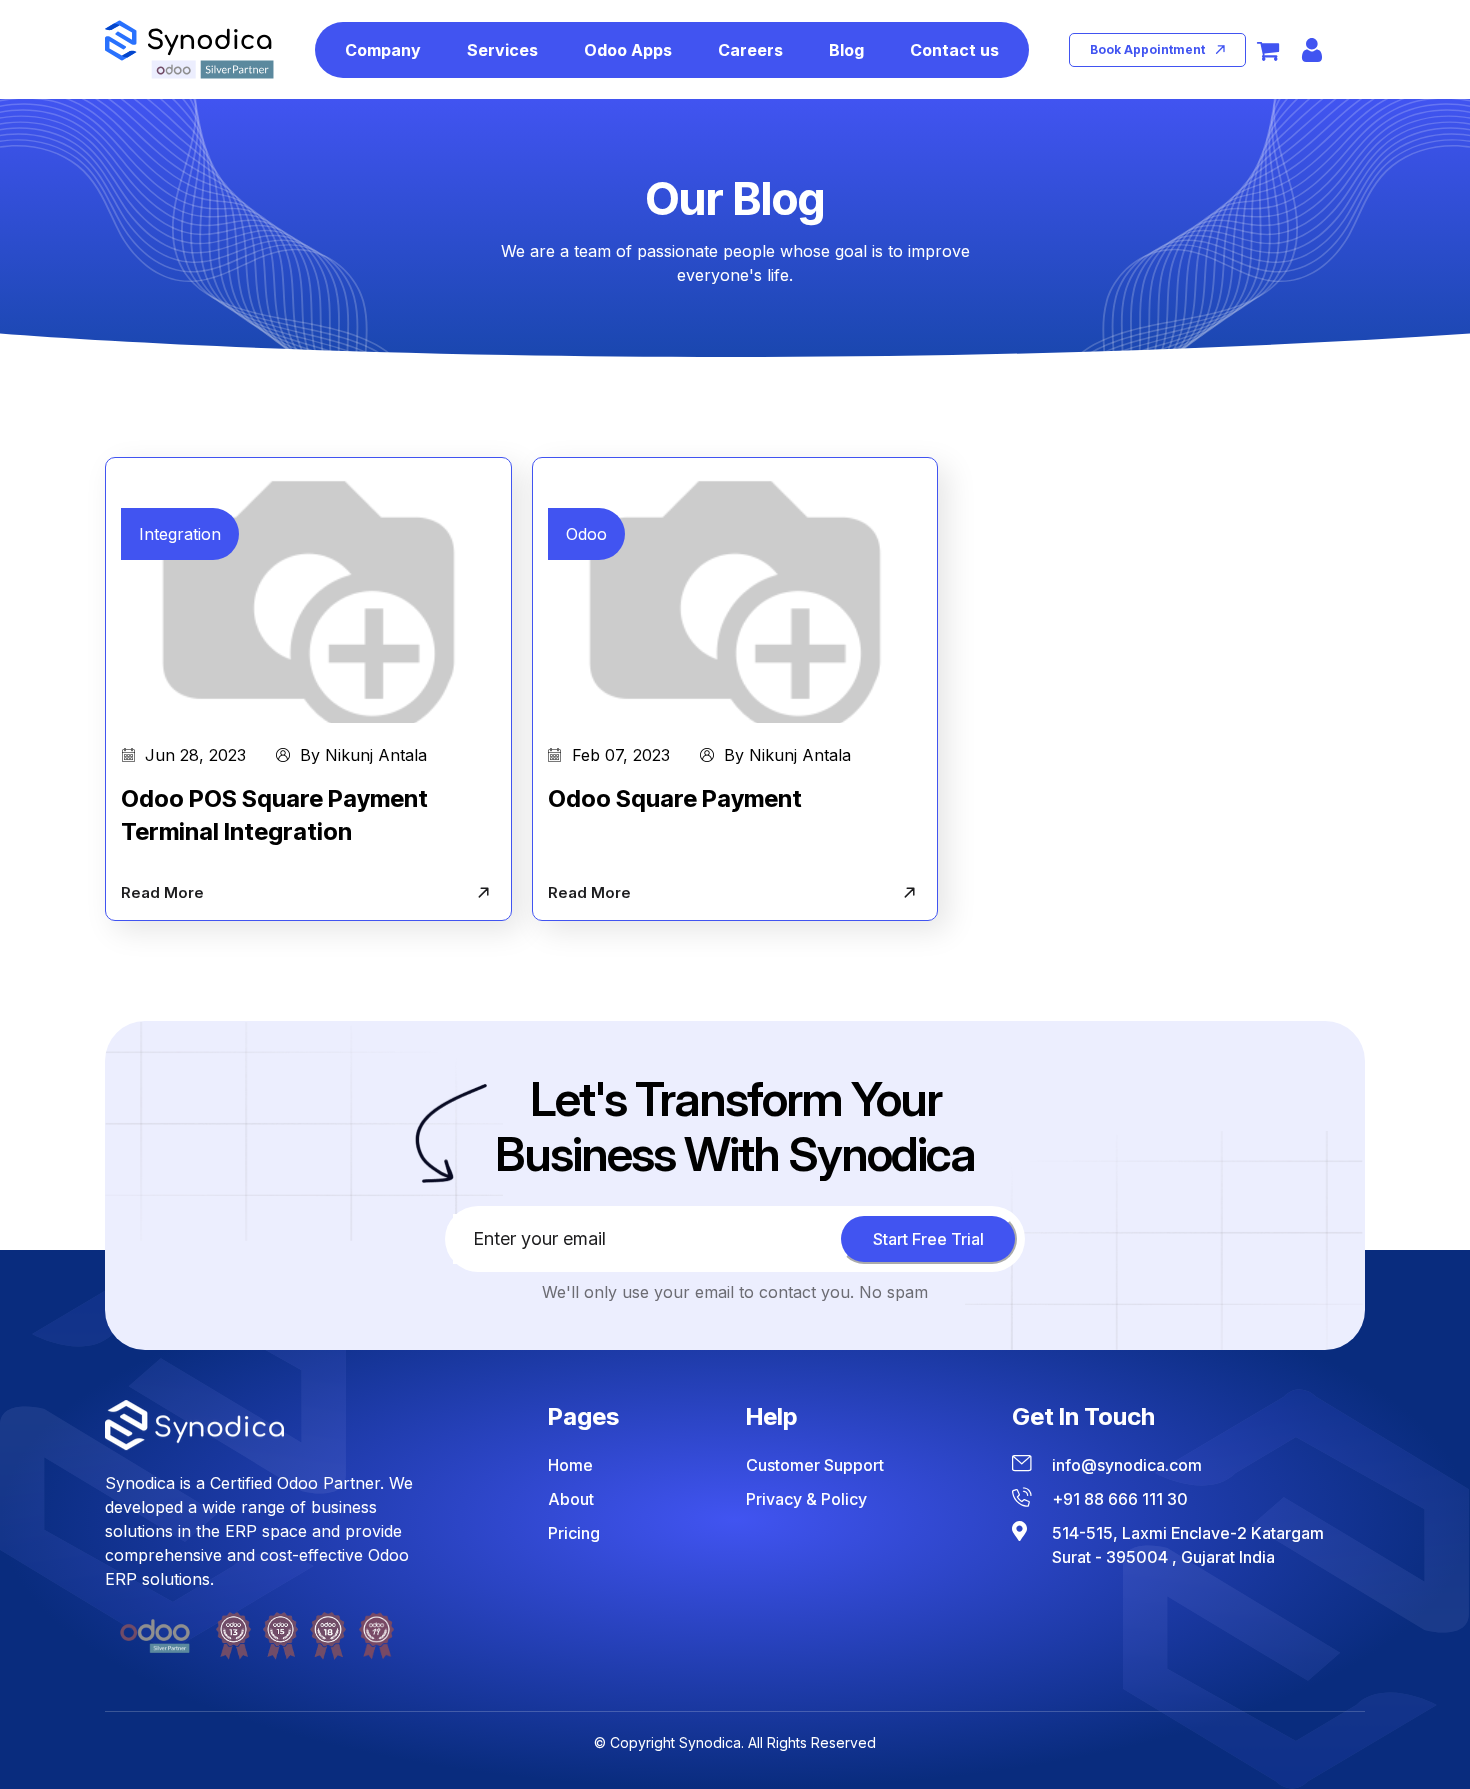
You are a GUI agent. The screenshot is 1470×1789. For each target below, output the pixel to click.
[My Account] (1312, 50)
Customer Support (815, 1465)
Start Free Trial (928, 1239)
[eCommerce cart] (1268, 50)
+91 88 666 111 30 (1120, 1499)
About (571, 1499)
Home (570, 1465)
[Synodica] (189, 49)
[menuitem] (383, 50)
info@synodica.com (1127, 1465)
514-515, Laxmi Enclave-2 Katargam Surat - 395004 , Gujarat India (1188, 1545)
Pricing (574, 1533)
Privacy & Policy (806, 1499)
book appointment (1147, 49)
